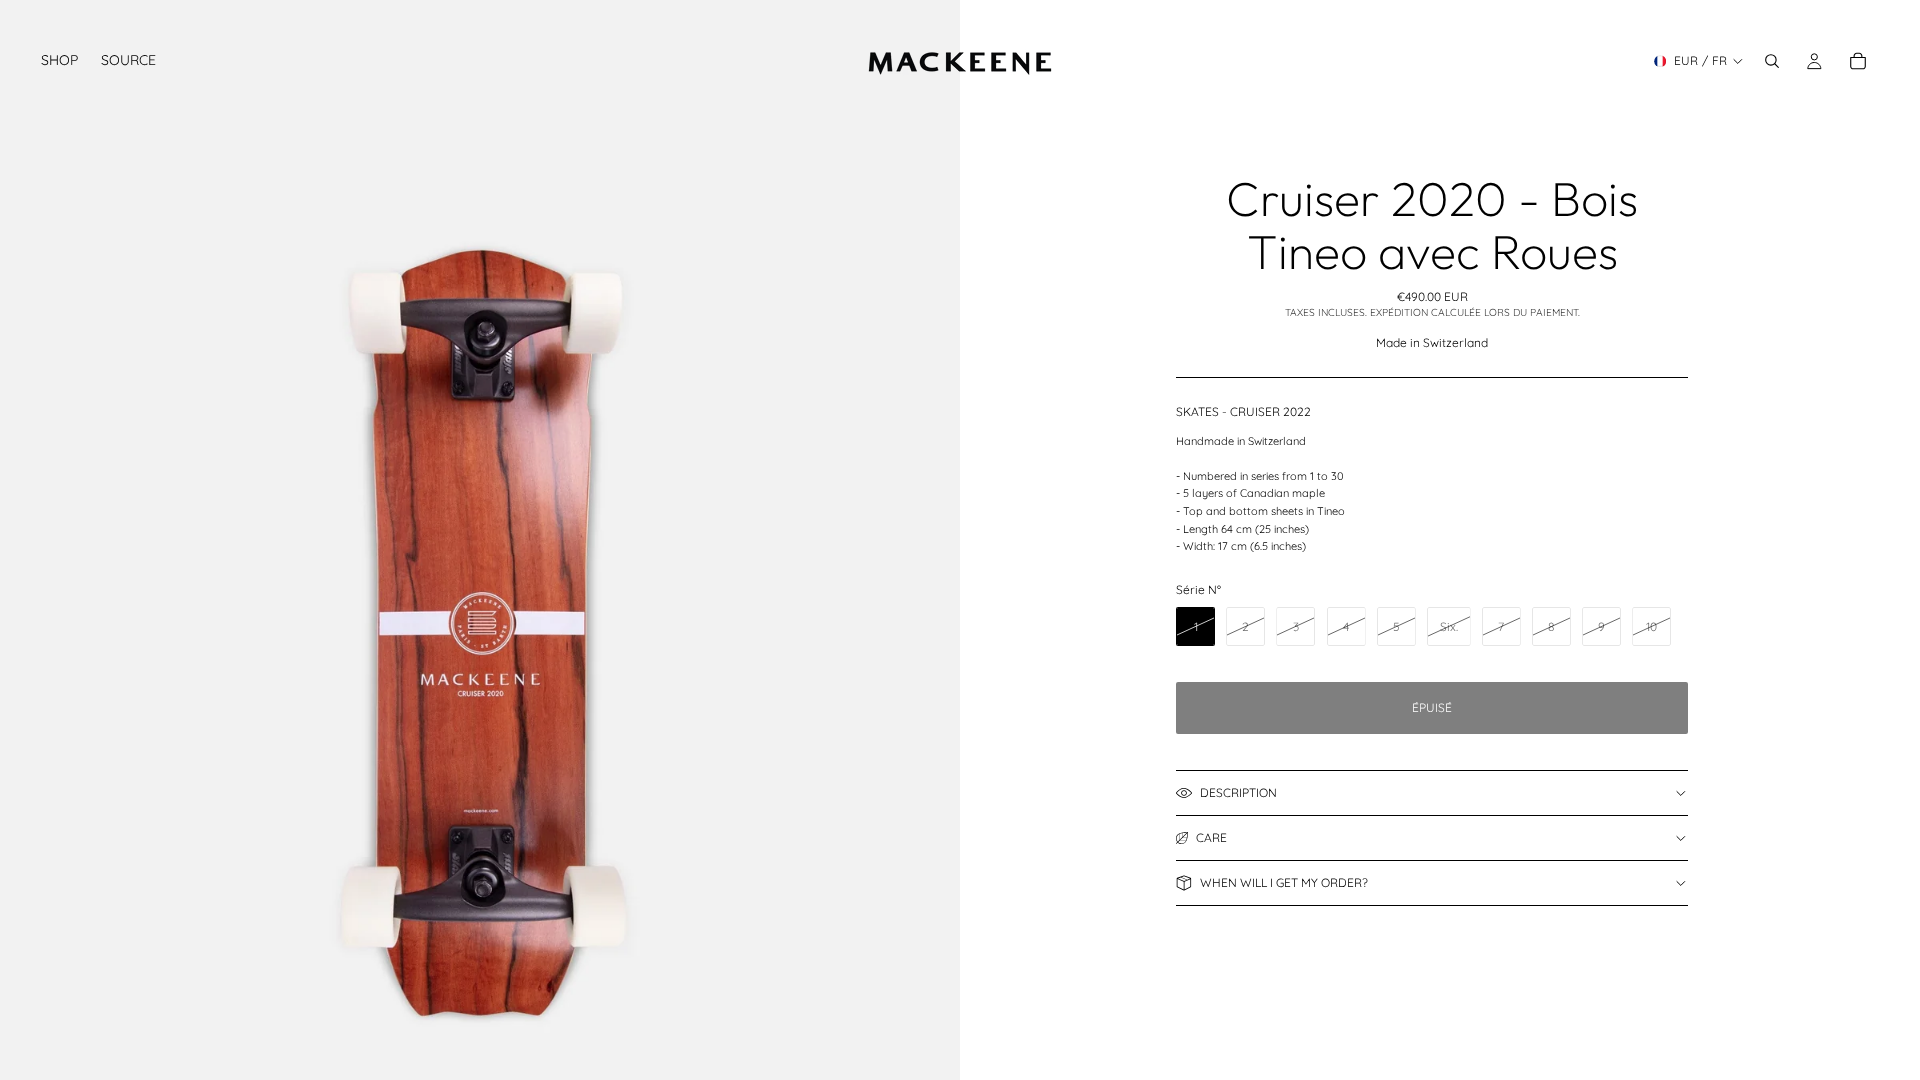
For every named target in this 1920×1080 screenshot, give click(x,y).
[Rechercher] (1772, 61)
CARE (1211, 837)
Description (1238, 792)
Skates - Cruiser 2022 (1243, 411)
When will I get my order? (1284, 882)
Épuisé (1432, 707)
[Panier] (1858, 61)
